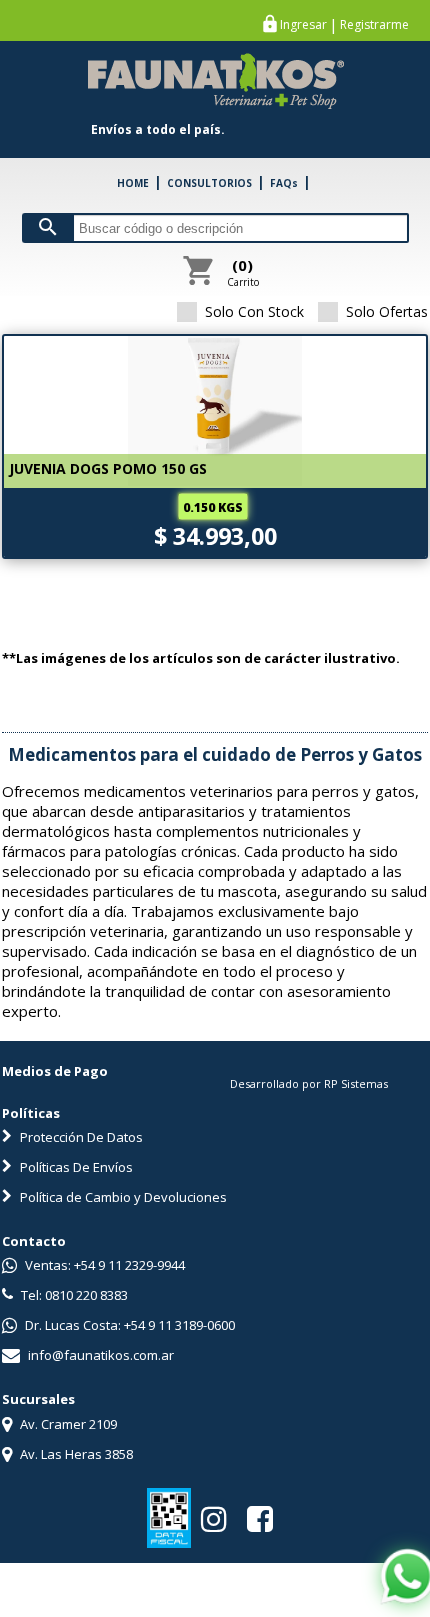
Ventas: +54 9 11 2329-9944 (103, 1265)
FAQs (284, 183)
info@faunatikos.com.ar (99, 1355)
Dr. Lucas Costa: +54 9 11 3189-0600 (128, 1325)
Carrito (243, 272)
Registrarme (374, 25)
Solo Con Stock (254, 311)
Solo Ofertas (387, 311)
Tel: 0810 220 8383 (73, 1295)
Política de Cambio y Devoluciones (122, 1197)
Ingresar (303, 25)
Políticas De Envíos (75, 1167)
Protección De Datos (80, 1137)
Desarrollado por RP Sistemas (309, 1083)
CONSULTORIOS (209, 183)
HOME (133, 183)
